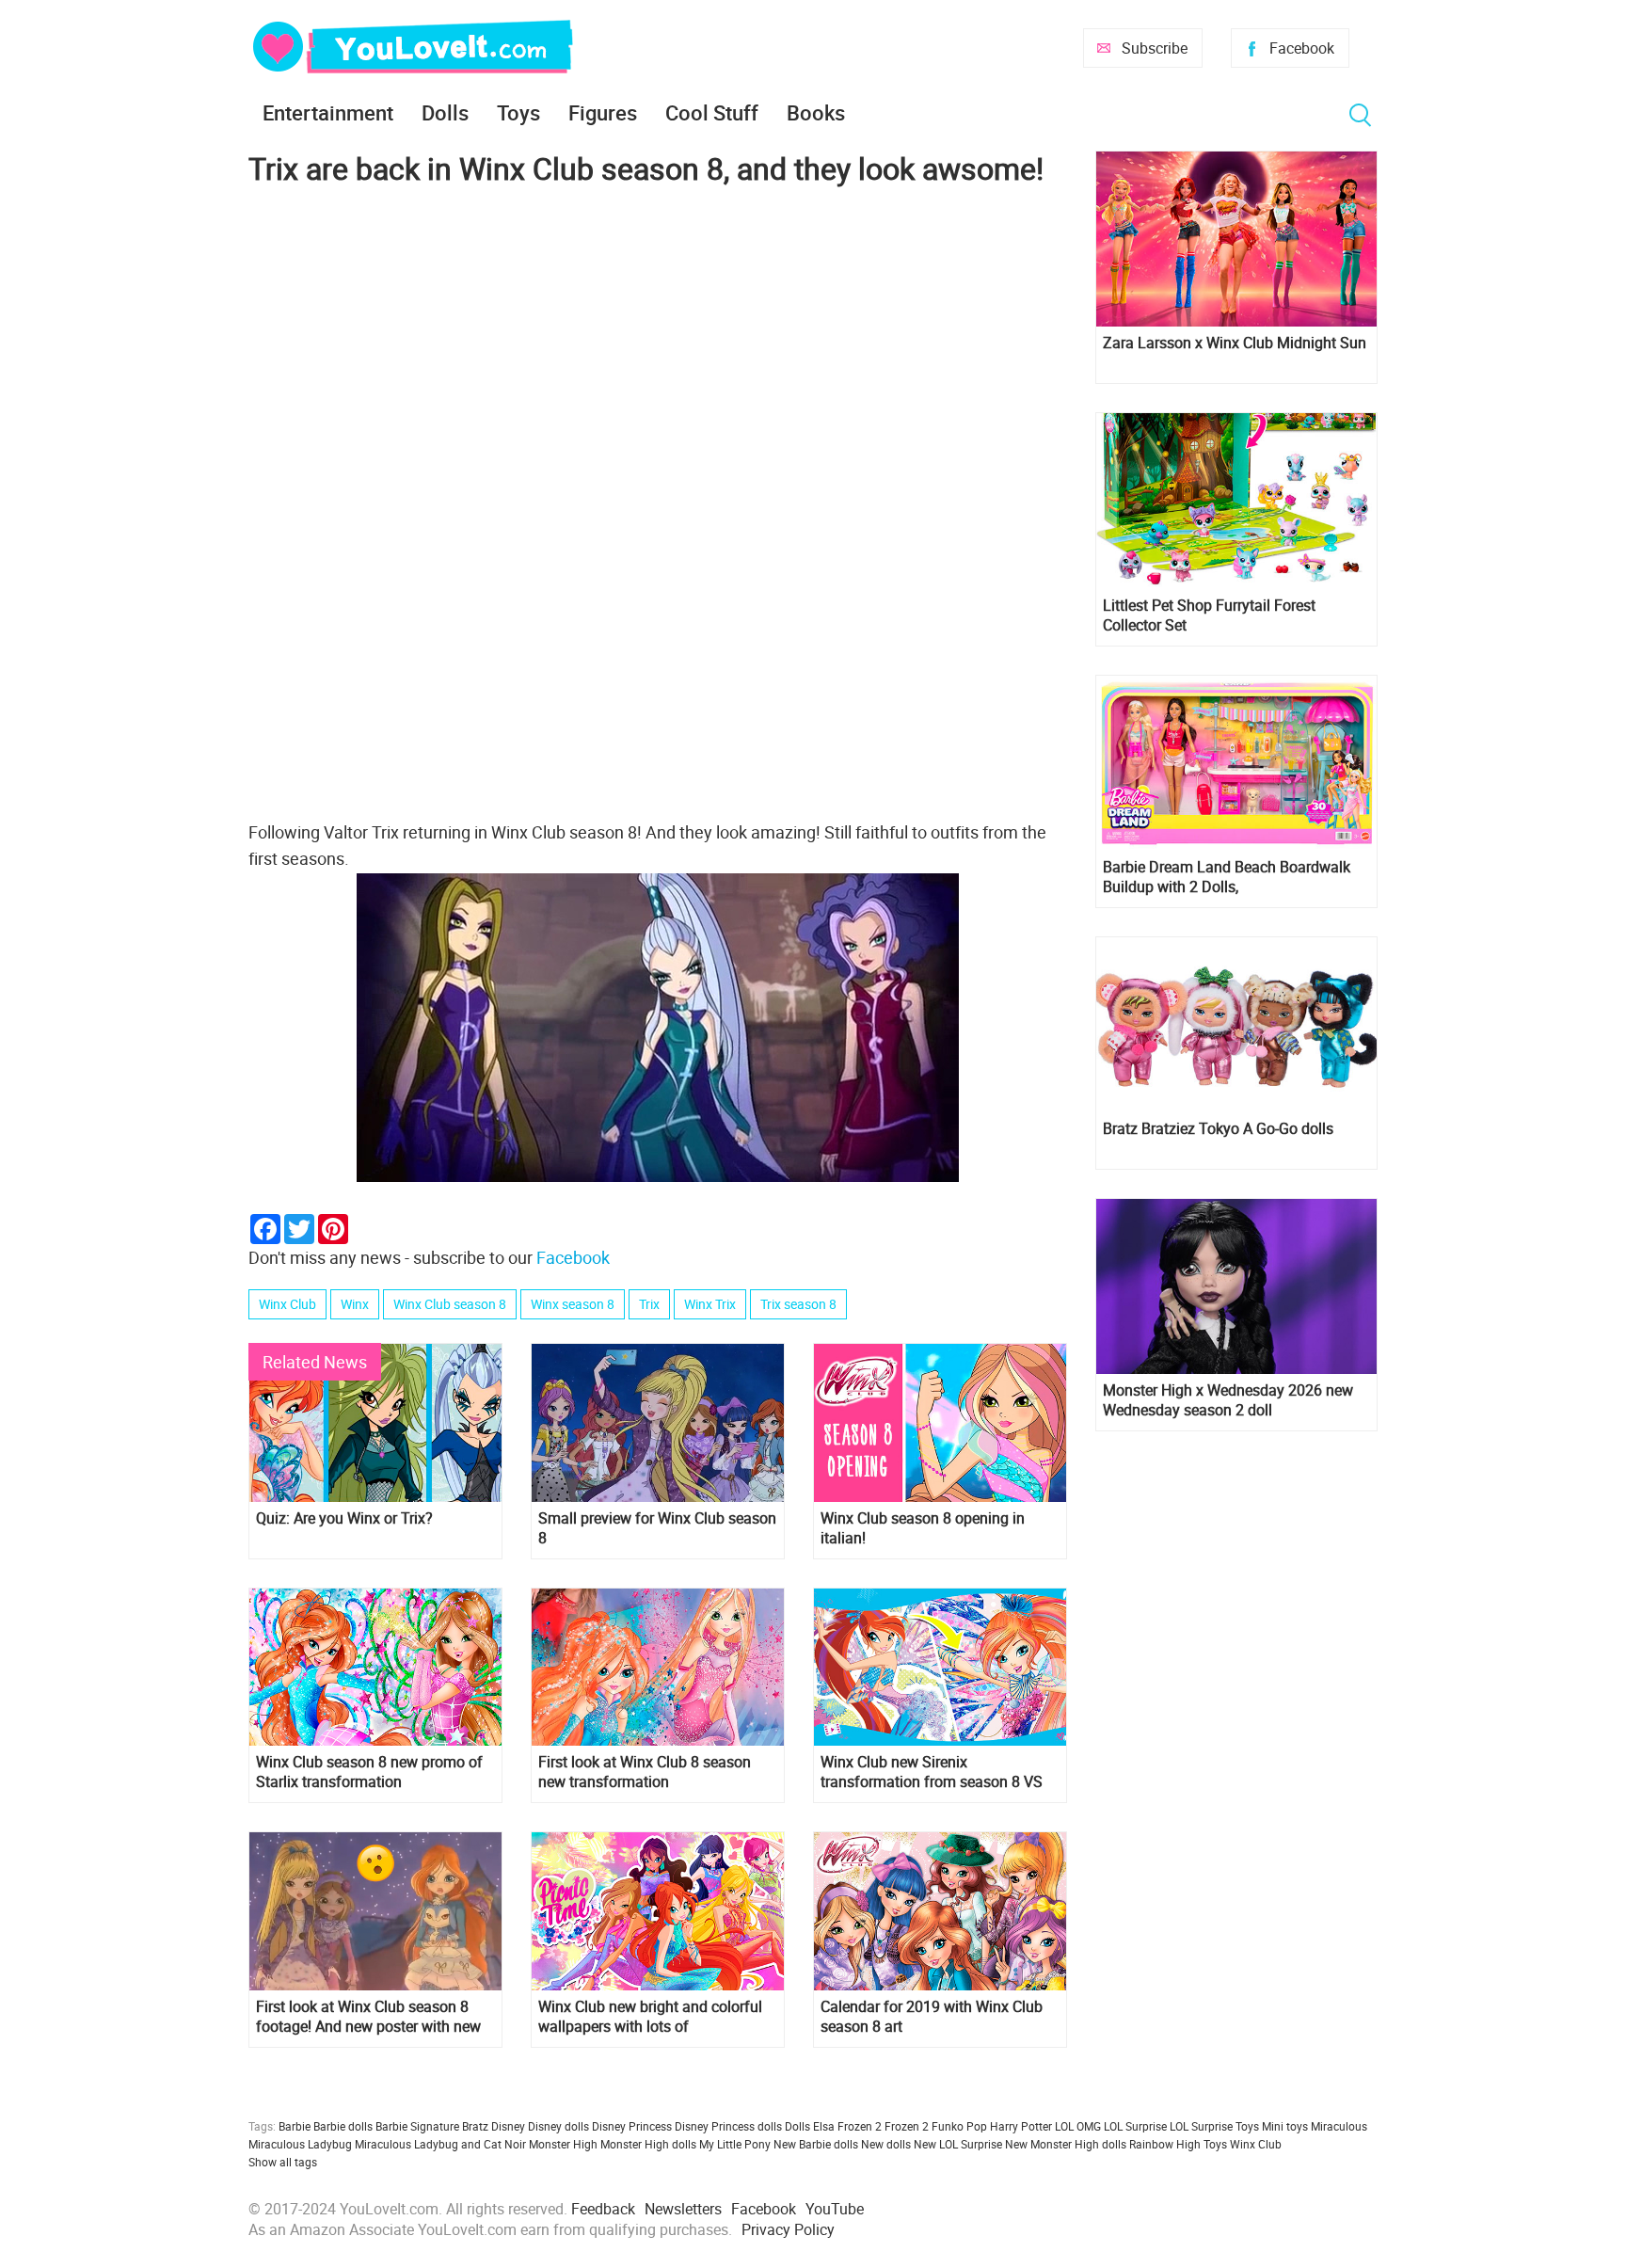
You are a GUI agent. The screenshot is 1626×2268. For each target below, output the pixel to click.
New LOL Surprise (958, 2144)
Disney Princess (632, 2126)
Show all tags (283, 2162)
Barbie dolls (343, 2126)
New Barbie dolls (816, 2144)
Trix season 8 (798, 1304)
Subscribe (1155, 48)
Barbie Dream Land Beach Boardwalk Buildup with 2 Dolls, (1227, 877)
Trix (649, 1304)
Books (816, 112)
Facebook (1302, 48)
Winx (355, 1304)
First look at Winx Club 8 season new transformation (645, 1772)
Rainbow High (1165, 2144)
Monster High (563, 2144)
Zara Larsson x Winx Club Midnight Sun (1235, 343)
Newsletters (683, 2209)
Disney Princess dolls (728, 2126)
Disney (508, 2126)
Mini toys (1285, 2126)
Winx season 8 (573, 1304)
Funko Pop (959, 2126)
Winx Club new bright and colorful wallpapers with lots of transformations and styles (650, 2017)
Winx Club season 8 (450, 1304)
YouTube (835, 2209)
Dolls (445, 112)
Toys (518, 112)
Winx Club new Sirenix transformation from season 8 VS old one (932, 1772)
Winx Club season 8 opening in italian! (923, 1528)
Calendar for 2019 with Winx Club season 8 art (932, 2017)
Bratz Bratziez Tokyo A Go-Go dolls (1218, 1129)
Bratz (475, 2126)
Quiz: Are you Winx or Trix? (344, 1518)
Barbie (295, 2126)
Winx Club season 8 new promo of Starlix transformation (369, 1772)
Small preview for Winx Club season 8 (657, 1528)
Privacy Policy (788, 2229)
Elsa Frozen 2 (847, 2126)
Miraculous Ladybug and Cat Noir (440, 2144)
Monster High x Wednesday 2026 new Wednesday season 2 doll (1228, 1400)
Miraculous (1339, 2126)
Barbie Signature (417, 2126)
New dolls (886, 2144)
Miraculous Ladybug (300, 2144)
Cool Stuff (712, 112)
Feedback (603, 2209)
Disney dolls (558, 2126)
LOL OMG (1078, 2126)
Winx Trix (710, 1304)
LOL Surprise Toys (1214, 2126)
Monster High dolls (648, 2144)
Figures (603, 112)
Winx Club (287, 1304)
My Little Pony (735, 2144)
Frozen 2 (907, 2126)
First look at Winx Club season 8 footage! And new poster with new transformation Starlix (368, 2017)
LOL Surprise (1135, 2126)
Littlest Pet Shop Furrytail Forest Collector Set (1209, 615)
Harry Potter (1021, 2126)
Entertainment (328, 112)
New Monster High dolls (1066, 2144)
